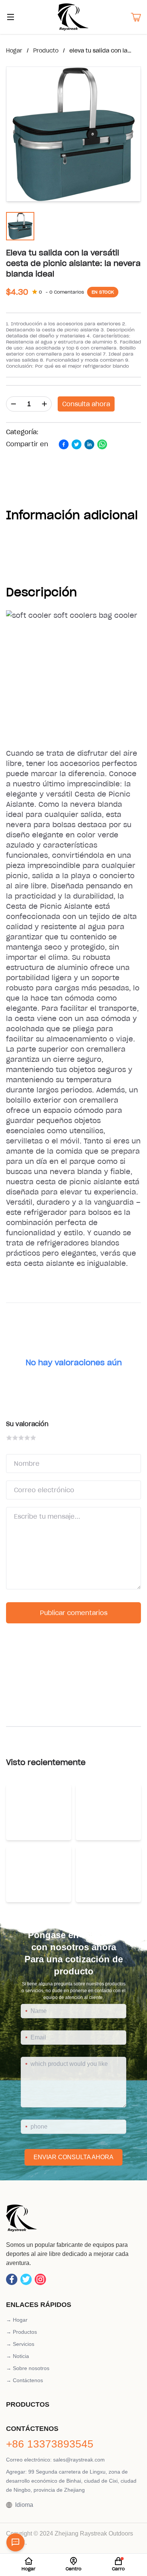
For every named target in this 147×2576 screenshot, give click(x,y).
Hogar (14, 51)
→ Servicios (20, 2344)
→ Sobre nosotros (28, 2368)
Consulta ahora (86, 404)
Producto (46, 51)
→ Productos (21, 2332)
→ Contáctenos (24, 2380)
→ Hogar (17, 2320)
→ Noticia (18, 2356)
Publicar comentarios (74, 1613)
